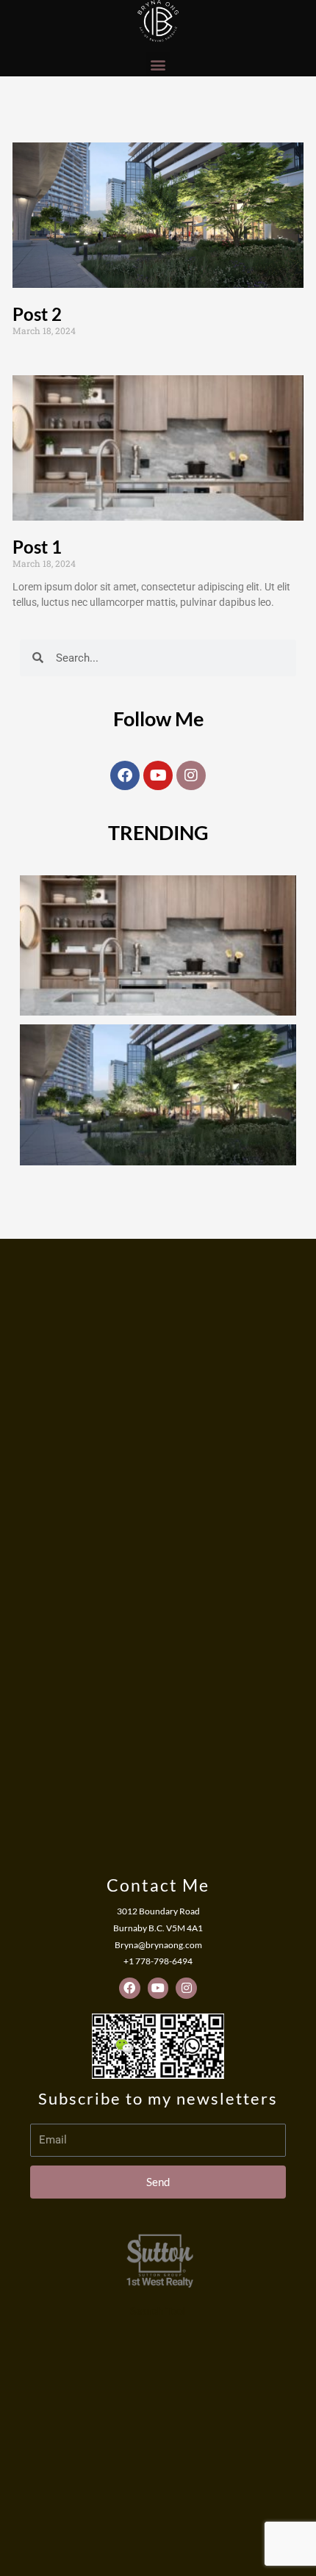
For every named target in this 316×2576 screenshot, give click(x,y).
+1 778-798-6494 (158, 1961)
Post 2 (37, 314)
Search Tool (158, 2311)
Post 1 (37, 547)
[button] (158, 64)
